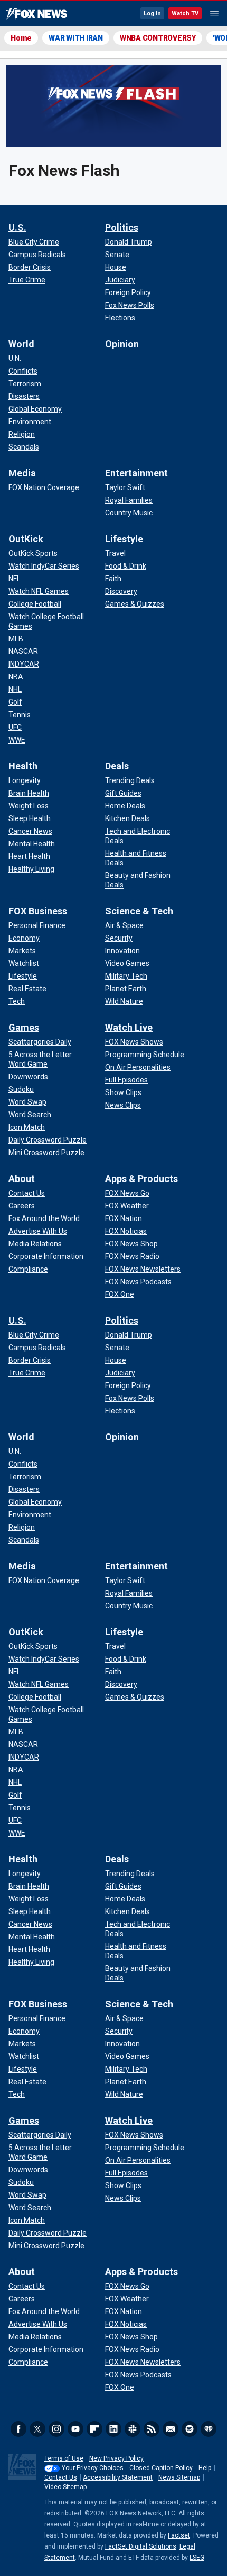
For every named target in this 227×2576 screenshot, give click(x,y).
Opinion (122, 344)
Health (23, 766)
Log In (152, 13)
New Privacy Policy (116, 2458)
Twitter (37, 2429)
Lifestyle (124, 539)
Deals (117, 766)
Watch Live (129, 1027)
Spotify (190, 2429)
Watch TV (185, 13)
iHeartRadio (209, 2429)
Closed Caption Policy (161, 2468)
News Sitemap (179, 2477)
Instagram (56, 2429)
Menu (214, 14)
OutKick (26, 539)
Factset (179, 2535)
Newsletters (171, 2429)
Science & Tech (139, 911)
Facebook (18, 2429)
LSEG (197, 2558)
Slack (133, 2429)
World (21, 344)
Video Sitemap (65, 2487)
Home (21, 38)
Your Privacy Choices (93, 2468)
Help (205, 2468)
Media (22, 473)
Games (24, 1027)
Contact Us (61, 2477)
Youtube (75, 2429)
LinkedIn (113, 2429)
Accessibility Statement (118, 2477)
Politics (122, 227)
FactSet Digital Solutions (141, 2546)
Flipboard (94, 2429)
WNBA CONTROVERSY (158, 38)
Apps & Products (141, 1179)
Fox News (37, 14)
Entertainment (136, 473)
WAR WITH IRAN (76, 38)
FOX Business (38, 911)
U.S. (17, 227)
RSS (152, 2429)
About (22, 1179)
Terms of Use (64, 2458)
